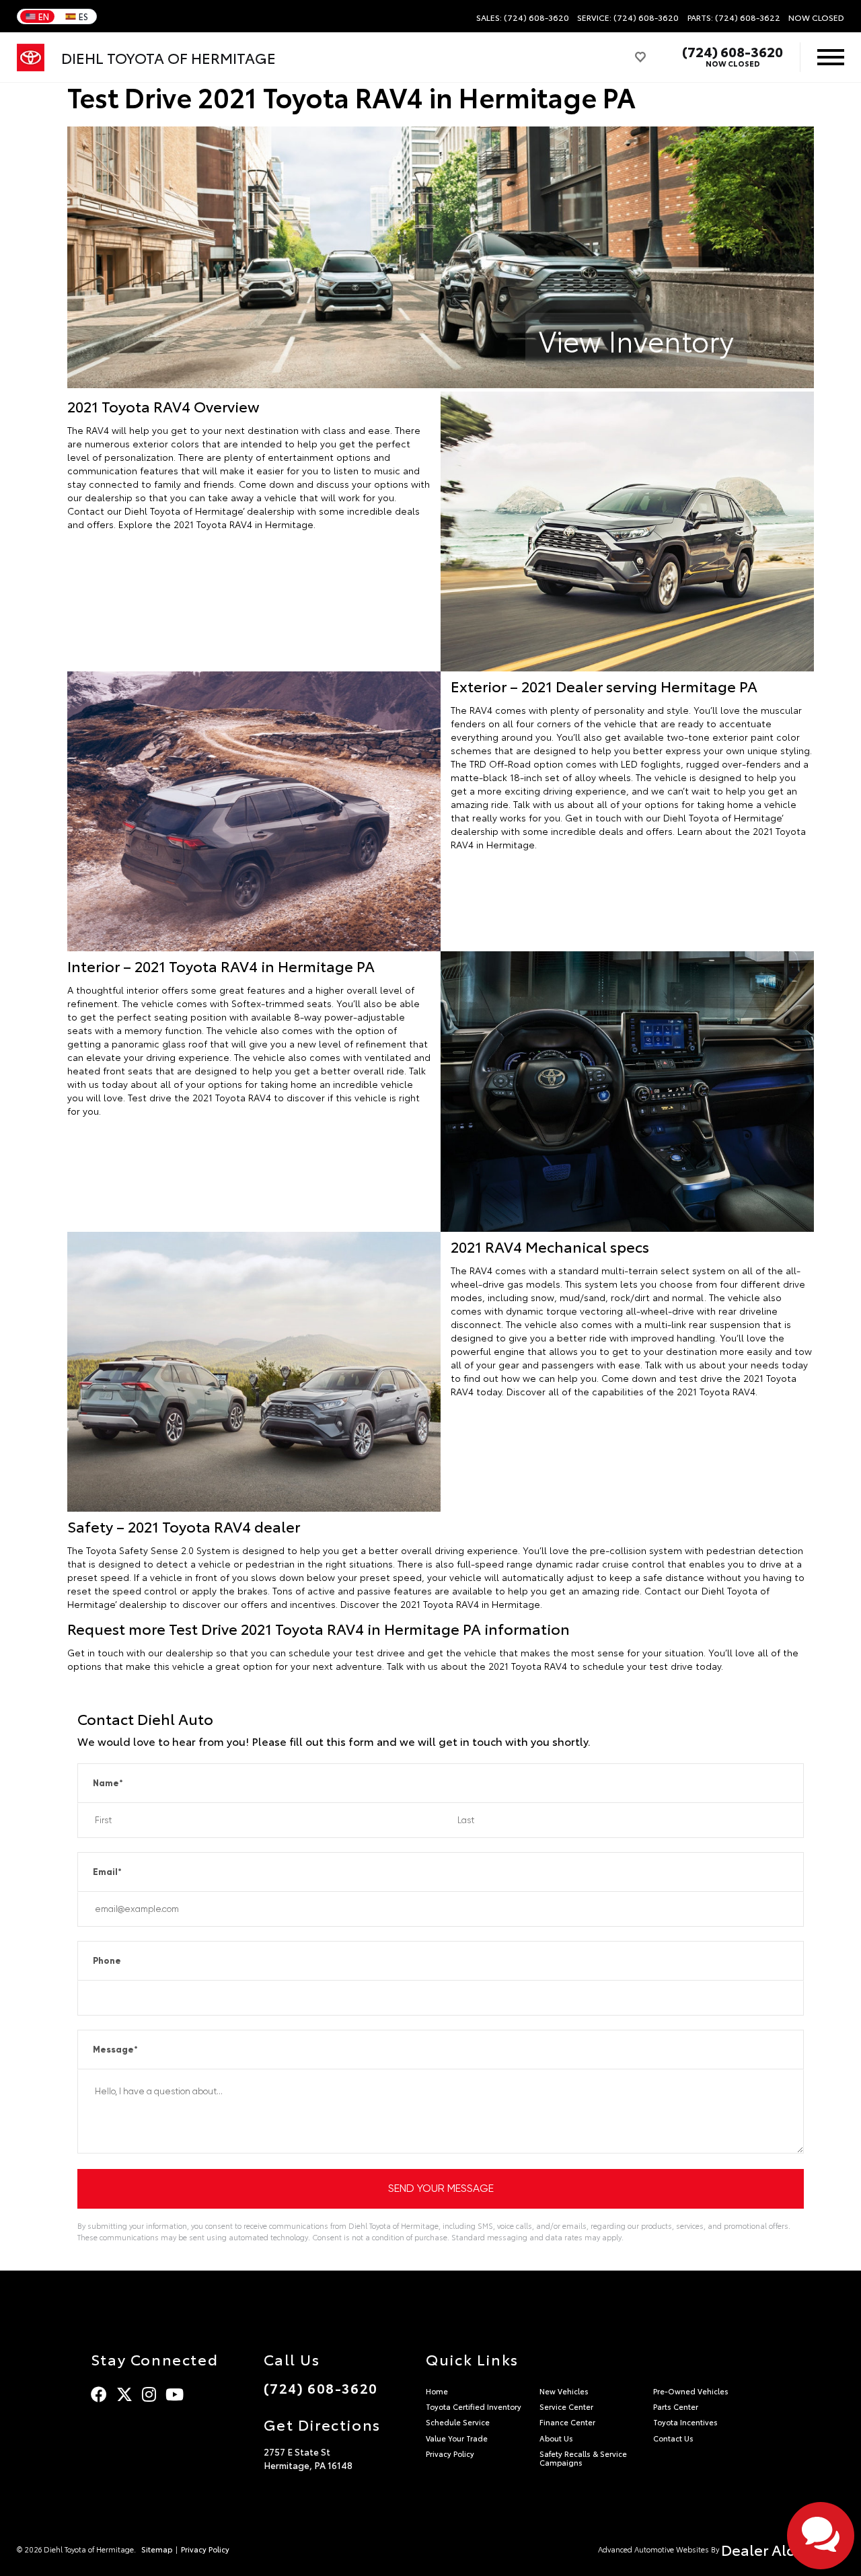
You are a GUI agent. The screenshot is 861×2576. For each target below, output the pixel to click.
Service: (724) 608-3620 (628, 17)
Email (107, 1872)
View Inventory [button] (636, 340)
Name (108, 1783)
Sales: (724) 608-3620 (523, 17)
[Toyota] (31, 58)
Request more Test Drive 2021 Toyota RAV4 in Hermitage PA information (319, 1628)
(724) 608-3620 (733, 51)
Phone (107, 1961)
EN (44, 16)
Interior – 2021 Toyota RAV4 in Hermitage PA (221, 965)
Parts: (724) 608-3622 (734, 17)
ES (83, 16)
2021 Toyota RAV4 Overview (163, 406)
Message (115, 2050)
